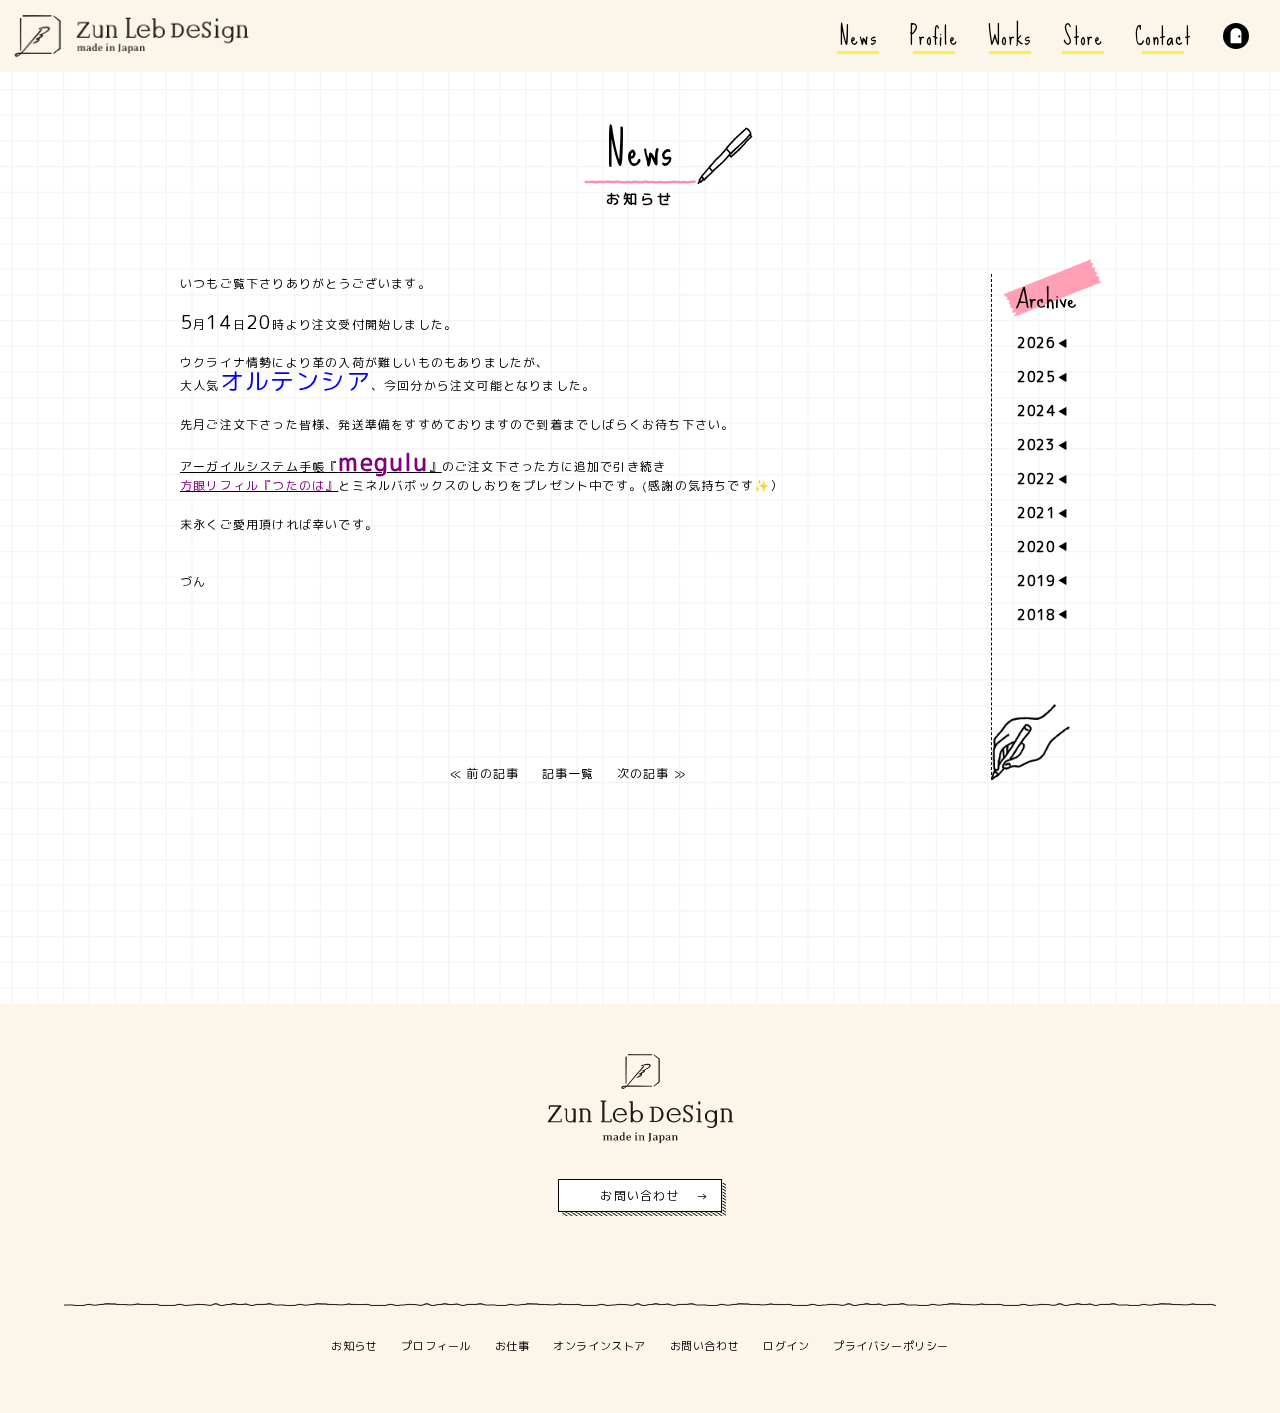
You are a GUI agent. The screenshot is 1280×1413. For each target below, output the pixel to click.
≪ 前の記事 (484, 773)
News (858, 36)
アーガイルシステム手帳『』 (311, 466)
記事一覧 (568, 773)
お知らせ (354, 1346)
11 (1060, 627)
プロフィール (435, 1346)
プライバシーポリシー (891, 1346)
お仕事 (512, 1346)
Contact (1163, 36)
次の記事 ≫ (651, 773)
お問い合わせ (639, 1195)
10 (1060, 799)
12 (1060, 671)
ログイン (786, 1346)
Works (1010, 36)
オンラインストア (599, 1346)
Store (1083, 36)
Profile (934, 36)
